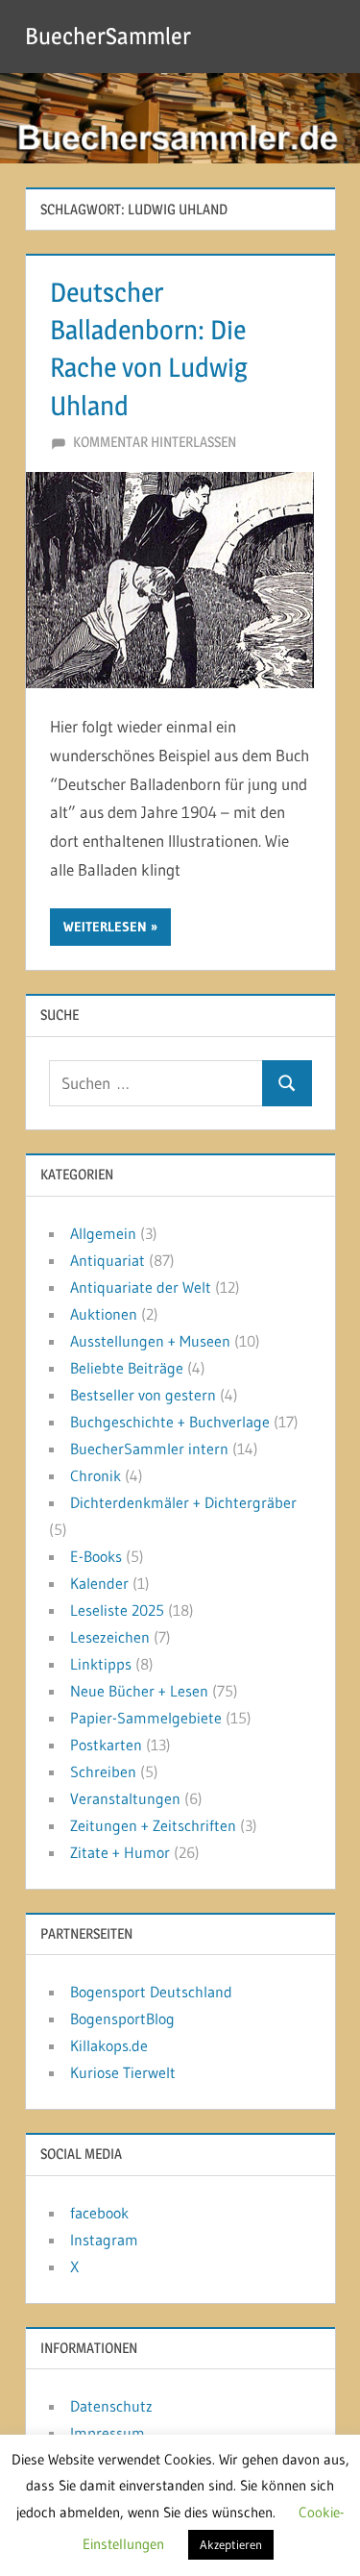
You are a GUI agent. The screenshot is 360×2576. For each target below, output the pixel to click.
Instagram (104, 2240)
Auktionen (104, 1314)
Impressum (108, 2433)
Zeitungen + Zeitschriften (153, 1825)
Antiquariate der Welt (141, 1287)
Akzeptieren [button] (231, 2544)
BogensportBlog (122, 2019)
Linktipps (101, 1664)
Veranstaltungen (125, 1798)
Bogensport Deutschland (151, 1992)
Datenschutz (111, 2406)
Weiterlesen (105, 927)
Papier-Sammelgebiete (146, 1718)
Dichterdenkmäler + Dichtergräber (183, 1502)
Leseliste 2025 (117, 1610)
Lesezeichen (110, 1637)
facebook (99, 2213)
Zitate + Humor (120, 1852)
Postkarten (106, 1745)
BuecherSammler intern (149, 1449)
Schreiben (103, 1771)
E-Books (96, 1556)
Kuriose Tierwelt (123, 2072)
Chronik (96, 1475)
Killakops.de (109, 2045)
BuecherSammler (108, 36)
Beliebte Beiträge (127, 1368)
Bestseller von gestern (143, 1395)
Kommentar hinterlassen (155, 442)
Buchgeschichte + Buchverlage (170, 1422)
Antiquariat (108, 1260)
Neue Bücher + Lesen (139, 1691)
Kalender (99, 1583)
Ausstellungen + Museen (150, 1341)
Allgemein (103, 1233)
